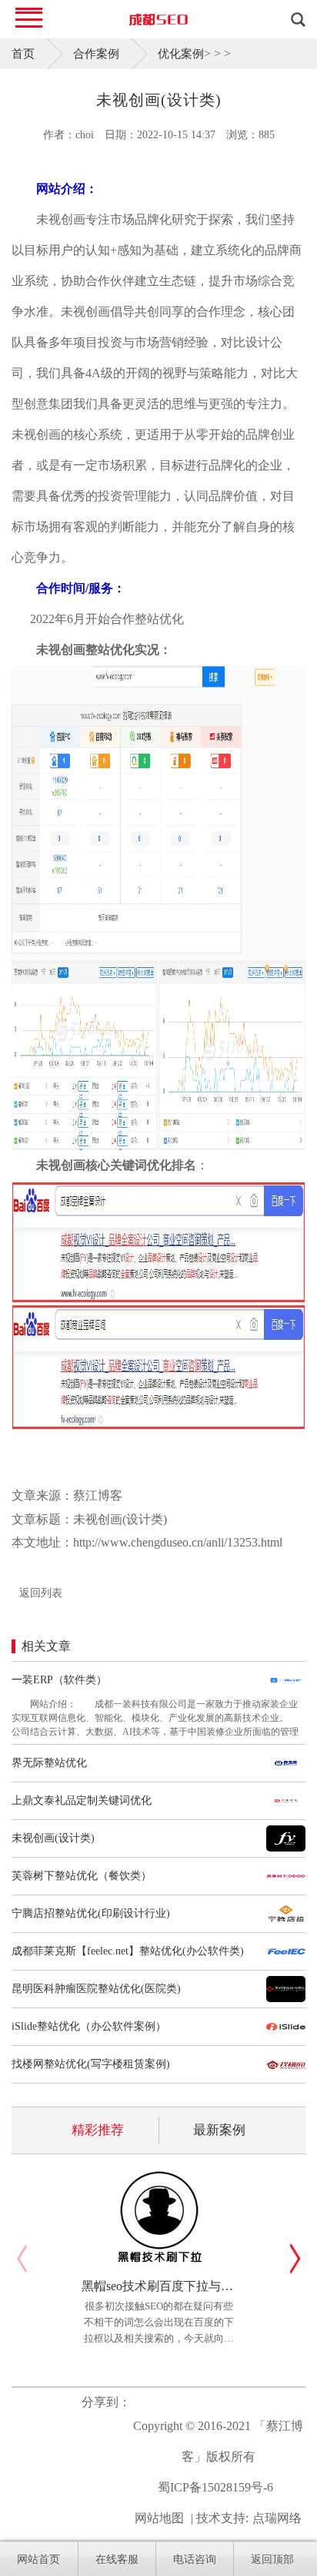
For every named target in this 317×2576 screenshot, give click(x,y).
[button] (295, 2259)
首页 (23, 54)
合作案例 (96, 54)
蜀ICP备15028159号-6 (215, 2487)
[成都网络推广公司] (158, 19)
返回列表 (41, 1593)
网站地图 (159, 2518)
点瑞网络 (277, 2518)
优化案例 (181, 54)
